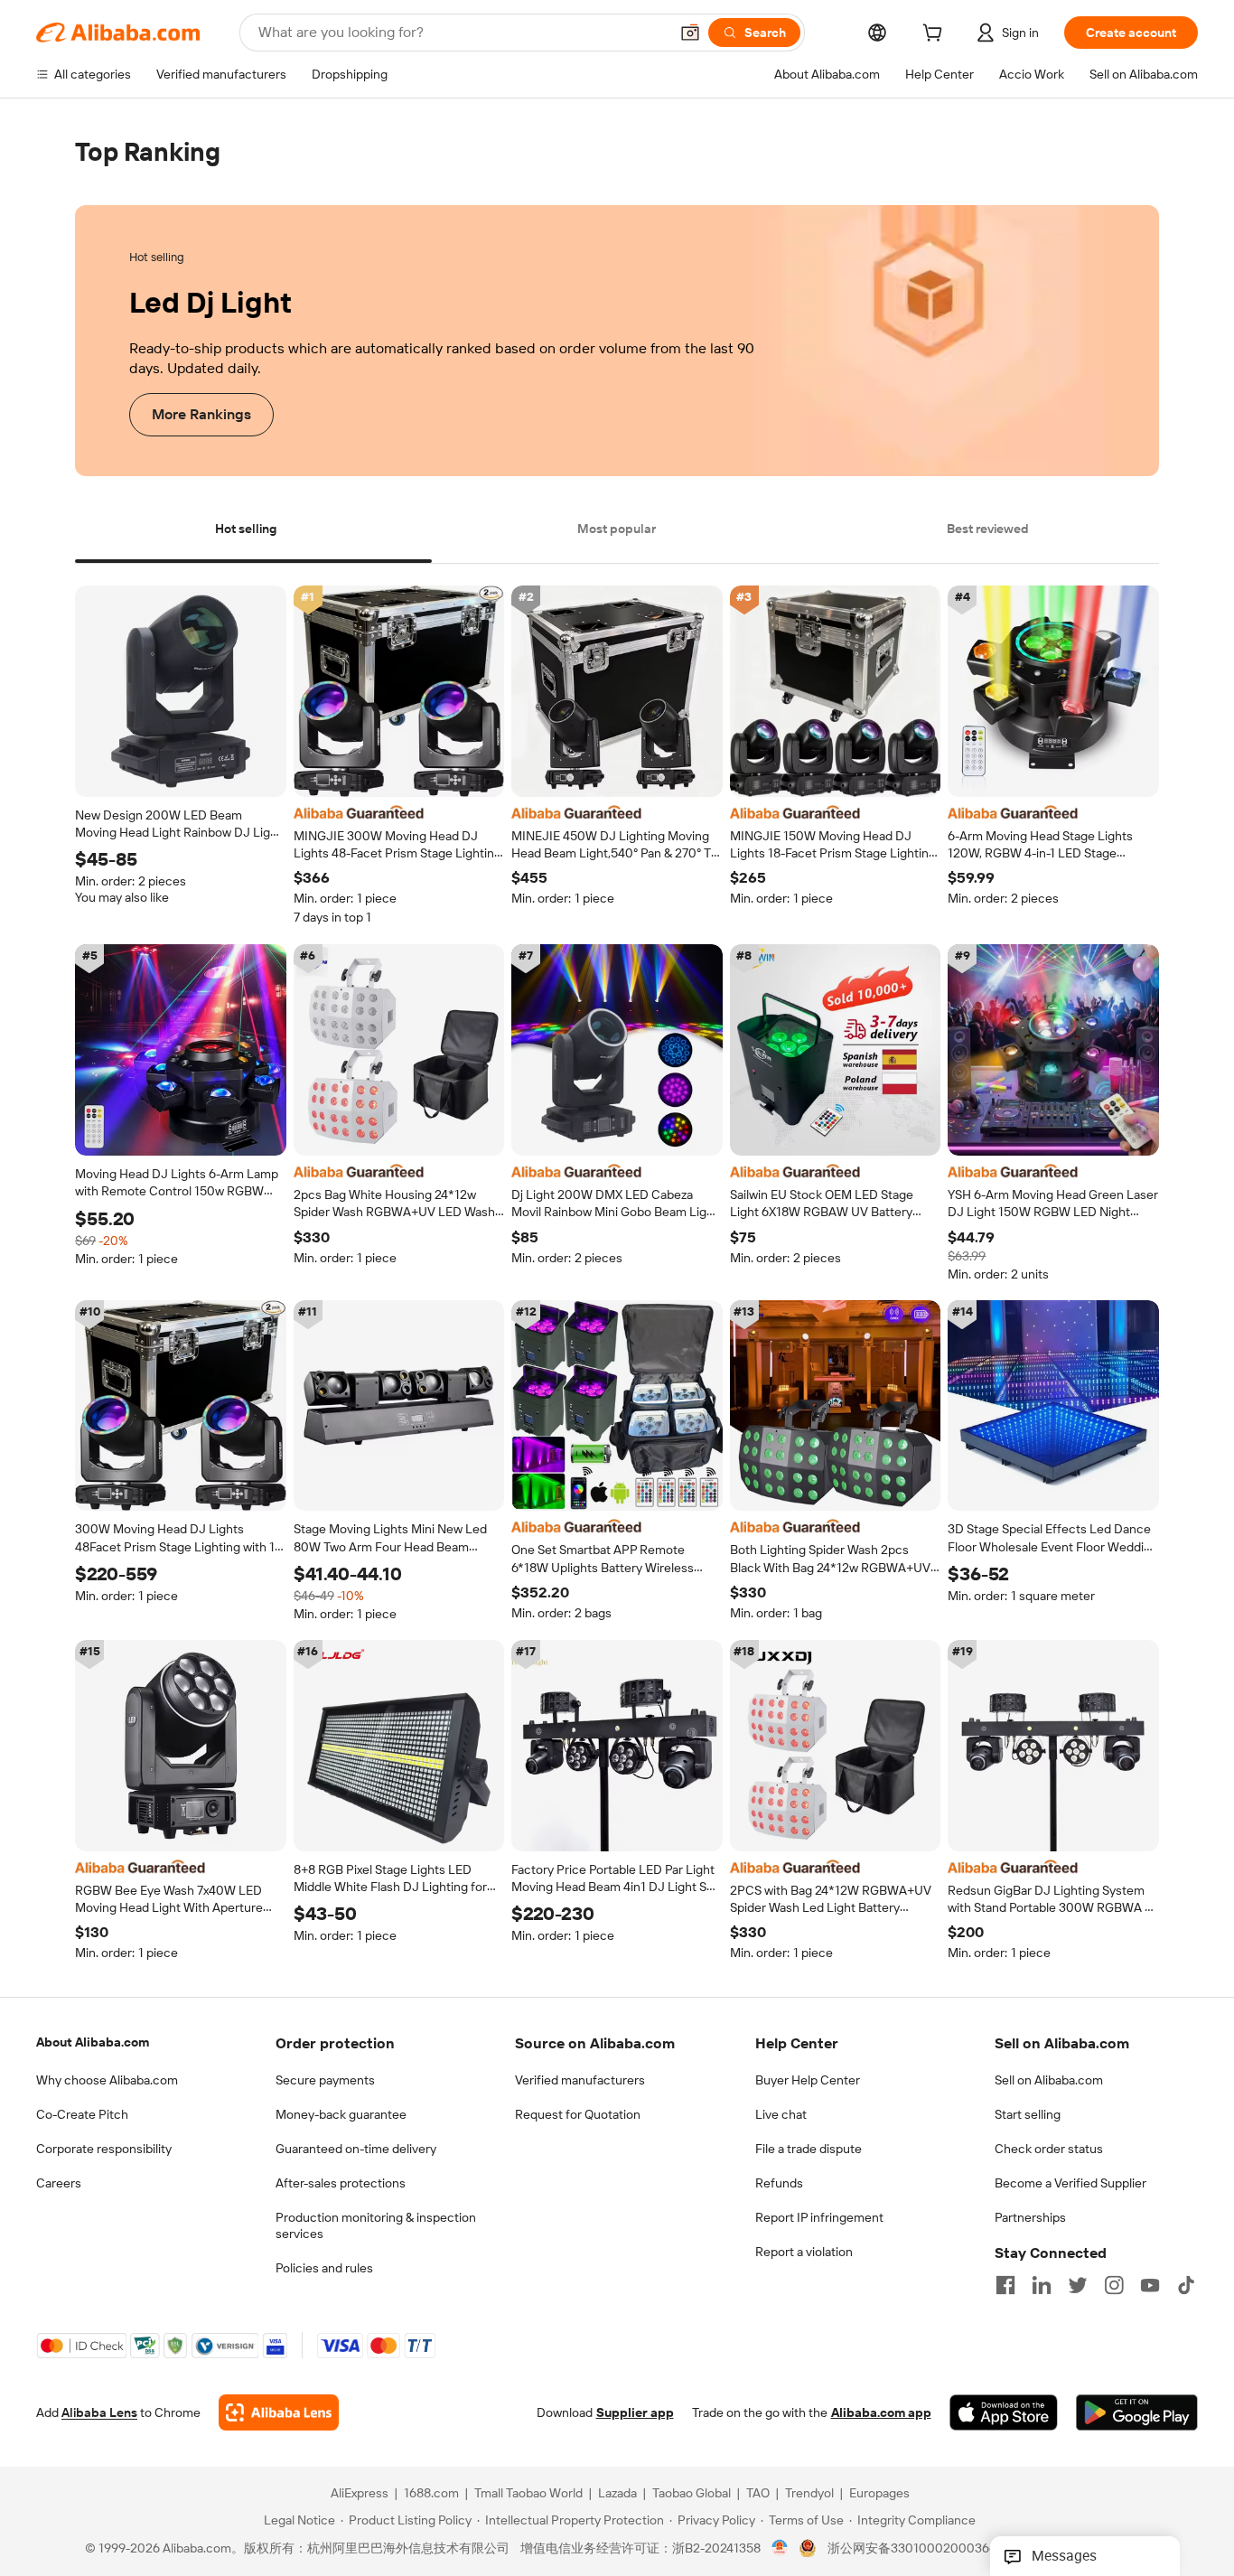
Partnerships (1030, 2217)
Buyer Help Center (808, 2080)
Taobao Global (692, 2494)
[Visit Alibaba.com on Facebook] (1005, 2285)
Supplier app (635, 2413)
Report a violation (804, 2252)
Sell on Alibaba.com (1049, 2080)
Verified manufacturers (580, 2080)
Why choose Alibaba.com (107, 2080)
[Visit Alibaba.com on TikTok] (1186, 2285)
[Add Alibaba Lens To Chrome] (279, 2413)
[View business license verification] (780, 2549)
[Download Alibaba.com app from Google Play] (1137, 2413)
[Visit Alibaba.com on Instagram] (1114, 2285)
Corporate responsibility (104, 2149)
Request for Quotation (578, 2114)
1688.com (431, 2494)
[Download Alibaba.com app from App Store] (1004, 2413)
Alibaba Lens (99, 2413)
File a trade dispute (809, 2149)
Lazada (617, 2494)
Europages (879, 2494)
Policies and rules (324, 2268)
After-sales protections (341, 2183)
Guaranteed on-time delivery (356, 2149)
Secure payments (325, 2080)
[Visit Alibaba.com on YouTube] (1150, 2285)
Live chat (781, 2114)
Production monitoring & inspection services (376, 2225)
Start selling (1028, 2114)
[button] (690, 33)
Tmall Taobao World (528, 2494)
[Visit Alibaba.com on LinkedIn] (1042, 2285)
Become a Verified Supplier (1070, 2183)
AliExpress (360, 2494)
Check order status (1049, 2149)
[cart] (936, 35)
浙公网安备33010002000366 (912, 2549)
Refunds (779, 2183)
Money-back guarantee (341, 2114)
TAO (758, 2494)
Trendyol (809, 2494)
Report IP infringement (819, 2217)
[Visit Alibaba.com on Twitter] (1078, 2285)
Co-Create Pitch (82, 2114)
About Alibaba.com (93, 2042)
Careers (59, 2183)
